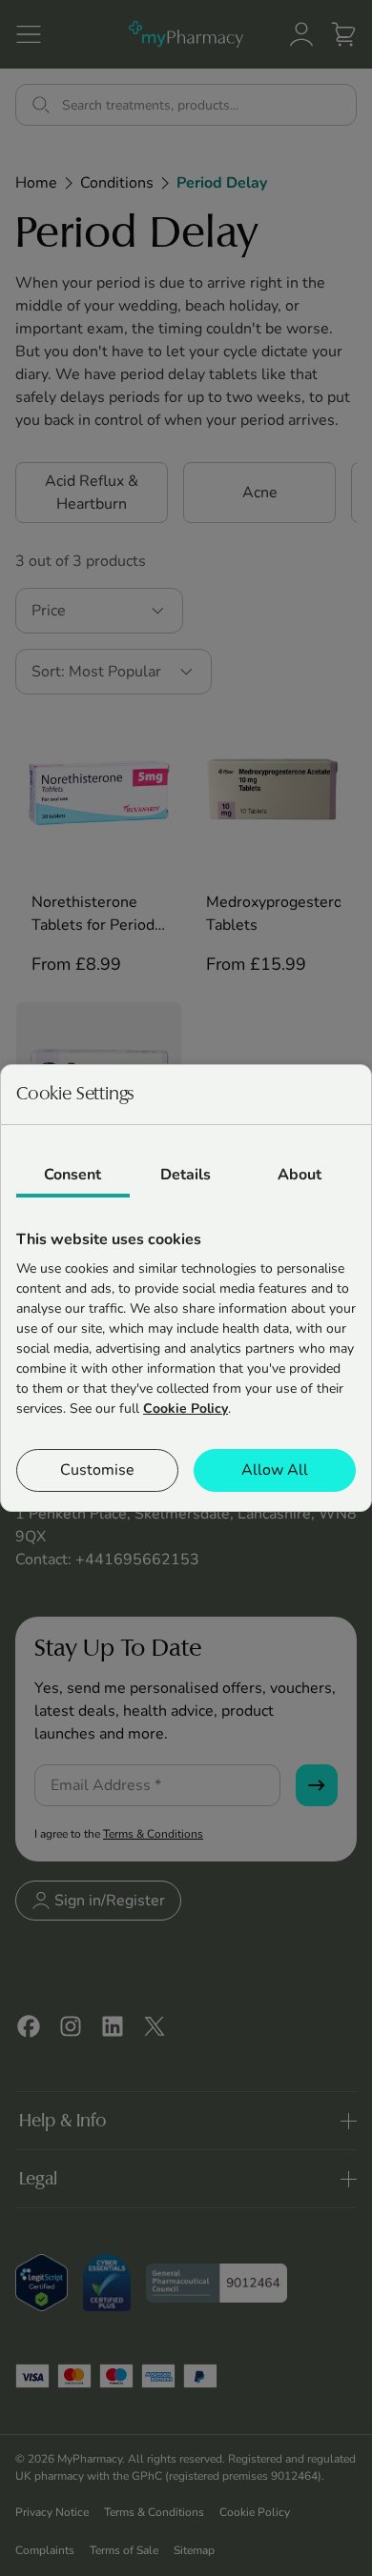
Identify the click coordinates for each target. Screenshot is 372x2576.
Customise (97, 1470)
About (300, 1175)
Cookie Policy (186, 1409)
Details (186, 1175)
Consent (72, 1175)
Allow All (275, 1470)
